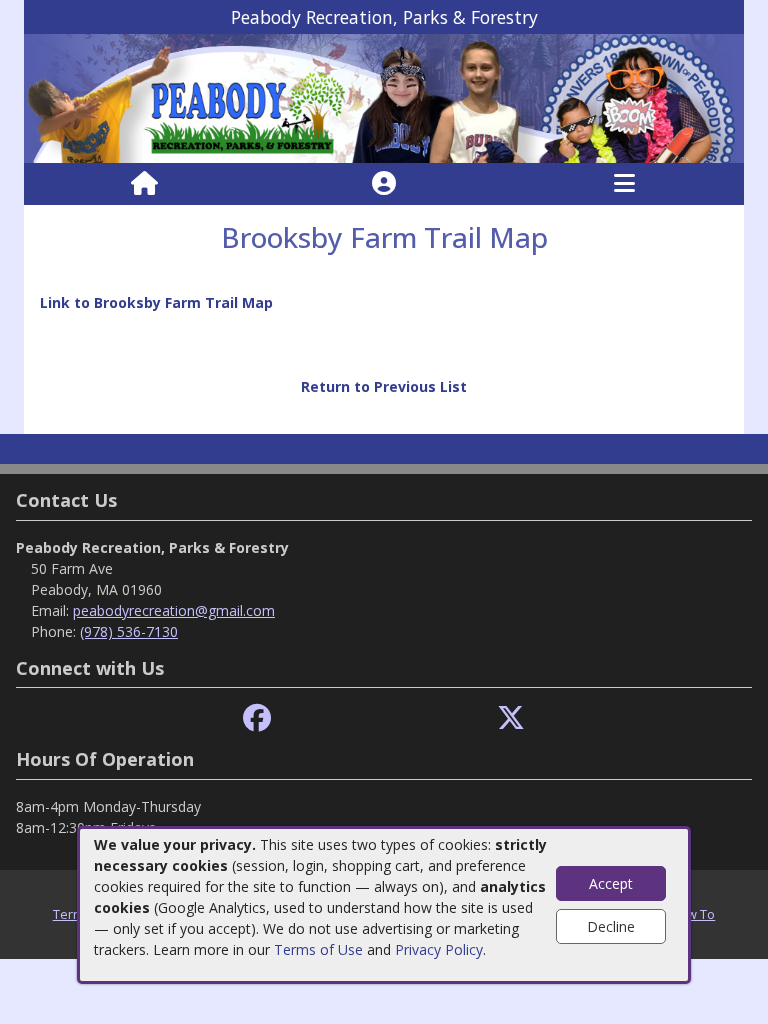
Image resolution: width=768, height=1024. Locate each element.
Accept (611, 883)
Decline (611, 926)
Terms (72, 914)
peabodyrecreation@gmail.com (174, 610)
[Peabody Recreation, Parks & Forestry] (384, 97)
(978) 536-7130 (129, 631)
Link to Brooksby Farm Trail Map (156, 302)
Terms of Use (318, 949)
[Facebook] (257, 718)
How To (692, 914)
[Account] (384, 184)
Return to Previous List (384, 386)
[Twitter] (511, 718)
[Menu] (624, 184)
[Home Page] (144, 184)
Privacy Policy (439, 949)
